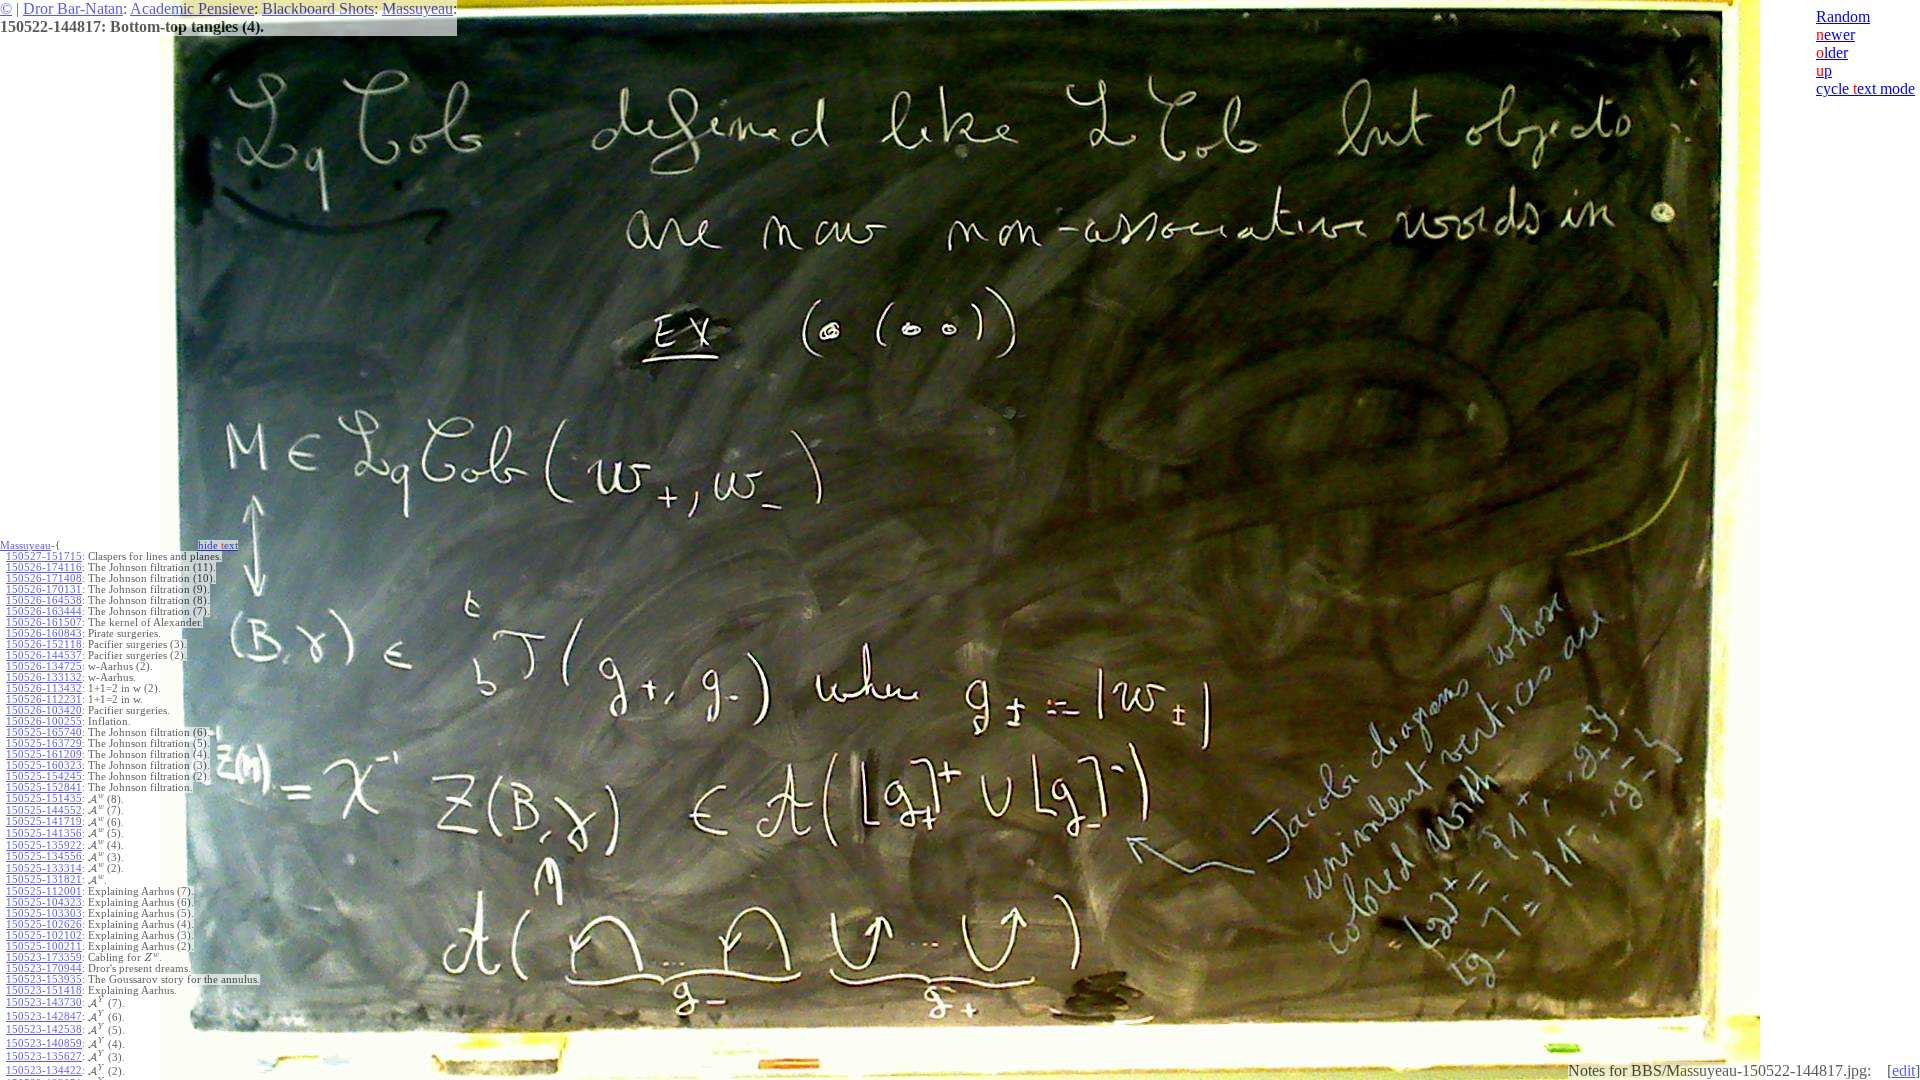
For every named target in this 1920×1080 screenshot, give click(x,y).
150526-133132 (44, 677)
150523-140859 (44, 1043)
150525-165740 (44, 732)
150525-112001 (44, 891)
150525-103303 (44, 913)
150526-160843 (44, 633)
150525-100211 (44, 946)
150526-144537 (44, 655)
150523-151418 (44, 990)
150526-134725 (44, 666)
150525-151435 (44, 798)
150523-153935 (44, 979)
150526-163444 (44, 611)
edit (1903, 1070)
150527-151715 (44, 556)
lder (1832, 52)
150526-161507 (44, 622)
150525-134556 (44, 856)
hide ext (218, 545)
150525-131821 (44, 879)
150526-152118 (44, 644)
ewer (1835, 34)
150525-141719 (44, 821)
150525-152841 (44, 787)
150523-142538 (44, 1029)
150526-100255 (44, 721)
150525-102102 (44, 935)
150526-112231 (44, 699)
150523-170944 (44, 968)
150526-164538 (44, 600)
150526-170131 (44, 589)
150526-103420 (44, 710)
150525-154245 (44, 776)
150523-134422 (44, 1070)
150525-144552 (44, 810)
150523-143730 (44, 1002)
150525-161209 (44, 754)
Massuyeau (417, 8)
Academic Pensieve (192, 8)
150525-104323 (44, 902)
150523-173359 (44, 957)
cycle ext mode (1865, 88)
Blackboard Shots (318, 8)
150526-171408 (44, 578)
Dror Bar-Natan (73, 8)
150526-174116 (44, 567)
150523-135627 (44, 1056)
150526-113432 (44, 688)
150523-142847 (44, 1016)
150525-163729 (44, 743)
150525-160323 (44, 765)
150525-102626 (44, 924)
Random (1843, 16)
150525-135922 (44, 845)
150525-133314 (44, 868)
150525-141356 (44, 833)
